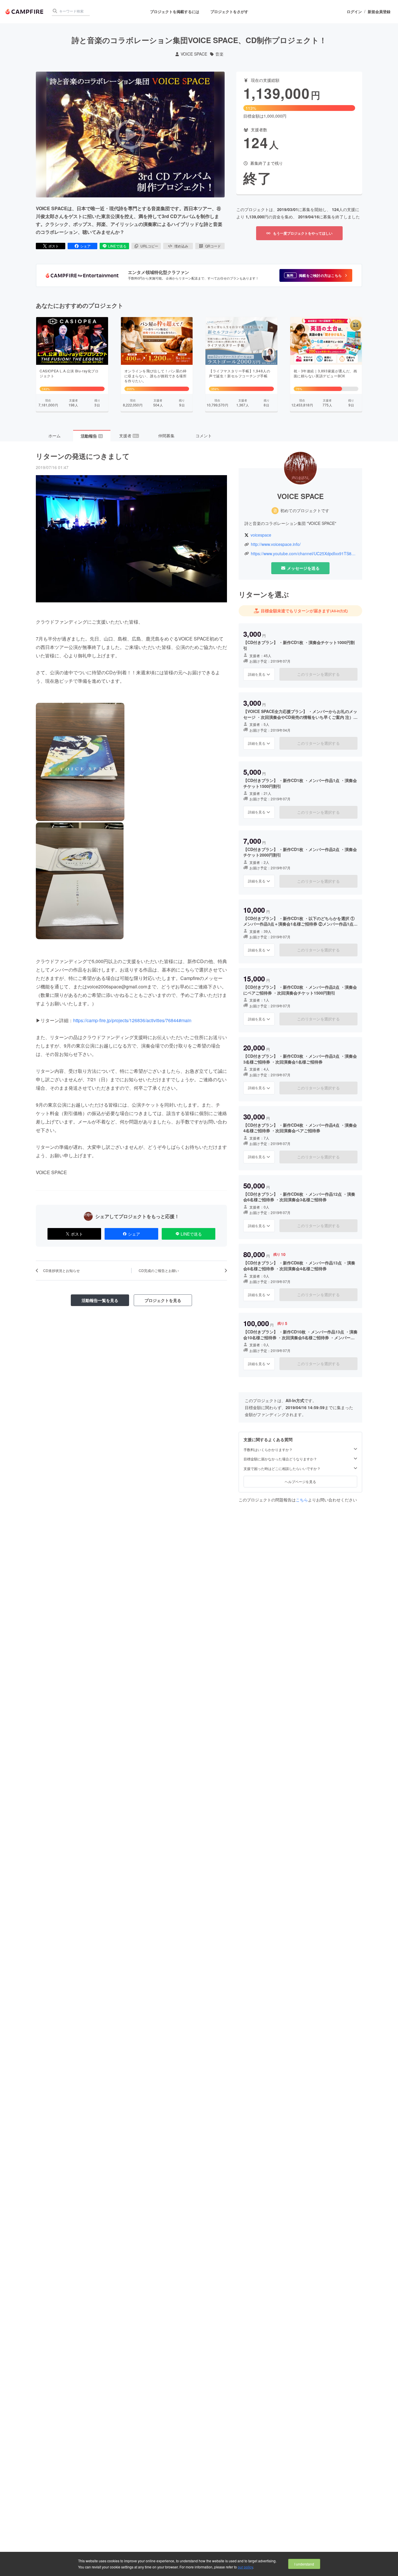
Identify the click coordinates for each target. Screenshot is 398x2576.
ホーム (54, 436)
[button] (316, 275)
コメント (204, 436)
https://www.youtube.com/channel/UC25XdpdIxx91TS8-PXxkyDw (304, 554)
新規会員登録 (379, 12)
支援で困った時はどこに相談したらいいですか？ (282, 1469)
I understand (304, 2564)
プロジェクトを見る (163, 1300)
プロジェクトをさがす (229, 11)
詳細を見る (257, 674)
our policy (245, 2567)
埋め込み (181, 246)
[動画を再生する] (130, 135)
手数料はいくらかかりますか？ (268, 1449)
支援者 (129, 436)
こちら (302, 1500)
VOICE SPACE (194, 54)
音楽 (219, 54)
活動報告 (91, 436)
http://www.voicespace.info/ (276, 544)
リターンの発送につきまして (83, 456)
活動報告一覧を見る (100, 1300)
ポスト (54, 246)
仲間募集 (166, 436)
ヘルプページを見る (300, 1481)
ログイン (354, 12)
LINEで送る (117, 246)
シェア (85, 246)
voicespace (261, 535)
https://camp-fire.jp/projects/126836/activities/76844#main (132, 1020)
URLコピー (149, 246)
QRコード (213, 246)
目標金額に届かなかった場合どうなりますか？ (280, 1459)
